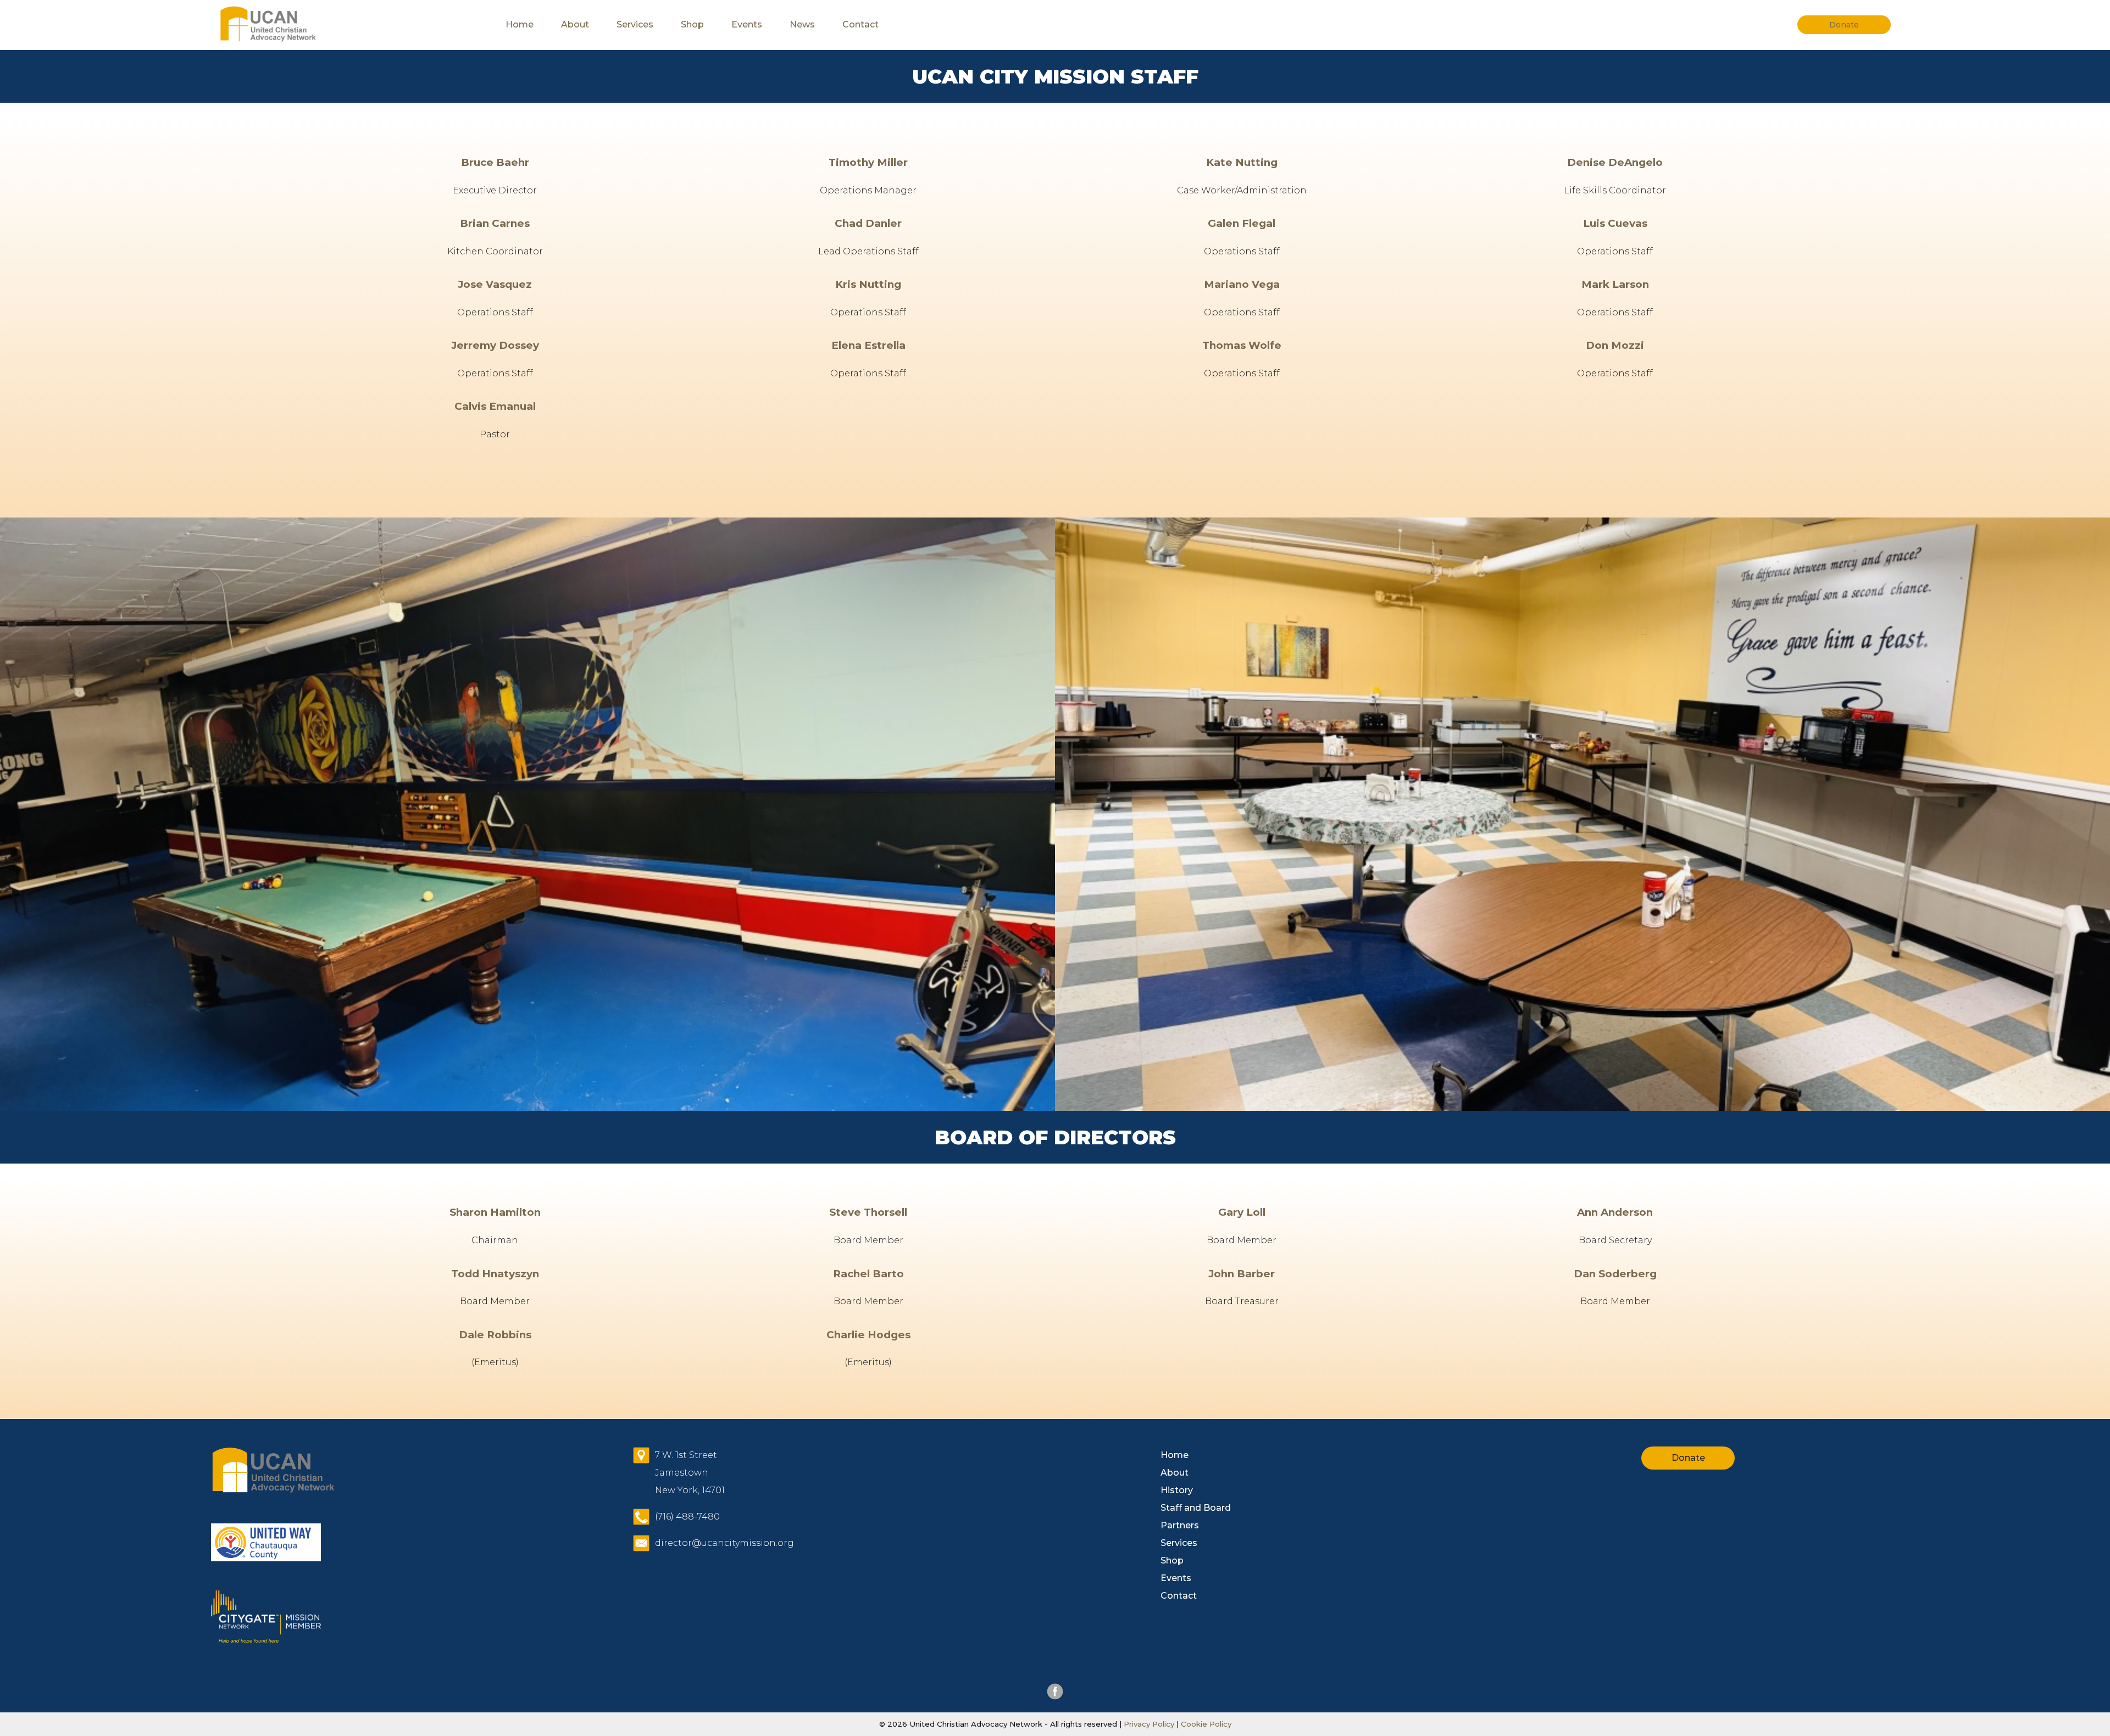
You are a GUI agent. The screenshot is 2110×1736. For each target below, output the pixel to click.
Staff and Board (1196, 1508)
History (1177, 1490)
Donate (1688, 1458)
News (802, 24)
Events (747, 24)
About (575, 24)
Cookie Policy (1205, 1724)
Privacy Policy (1149, 1724)
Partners (1180, 1525)
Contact (860, 24)
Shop (692, 24)
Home (520, 24)
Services (635, 24)
